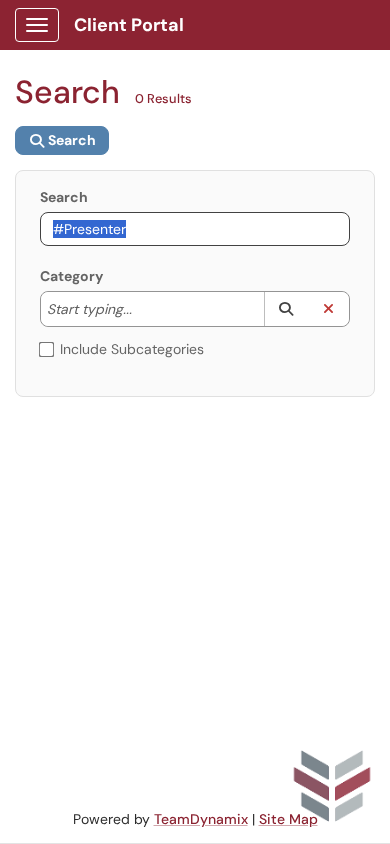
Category (71, 276)
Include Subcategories (132, 349)
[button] (285, 309)
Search (64, 197)
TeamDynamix (201, 819)
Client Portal (129, 25)
